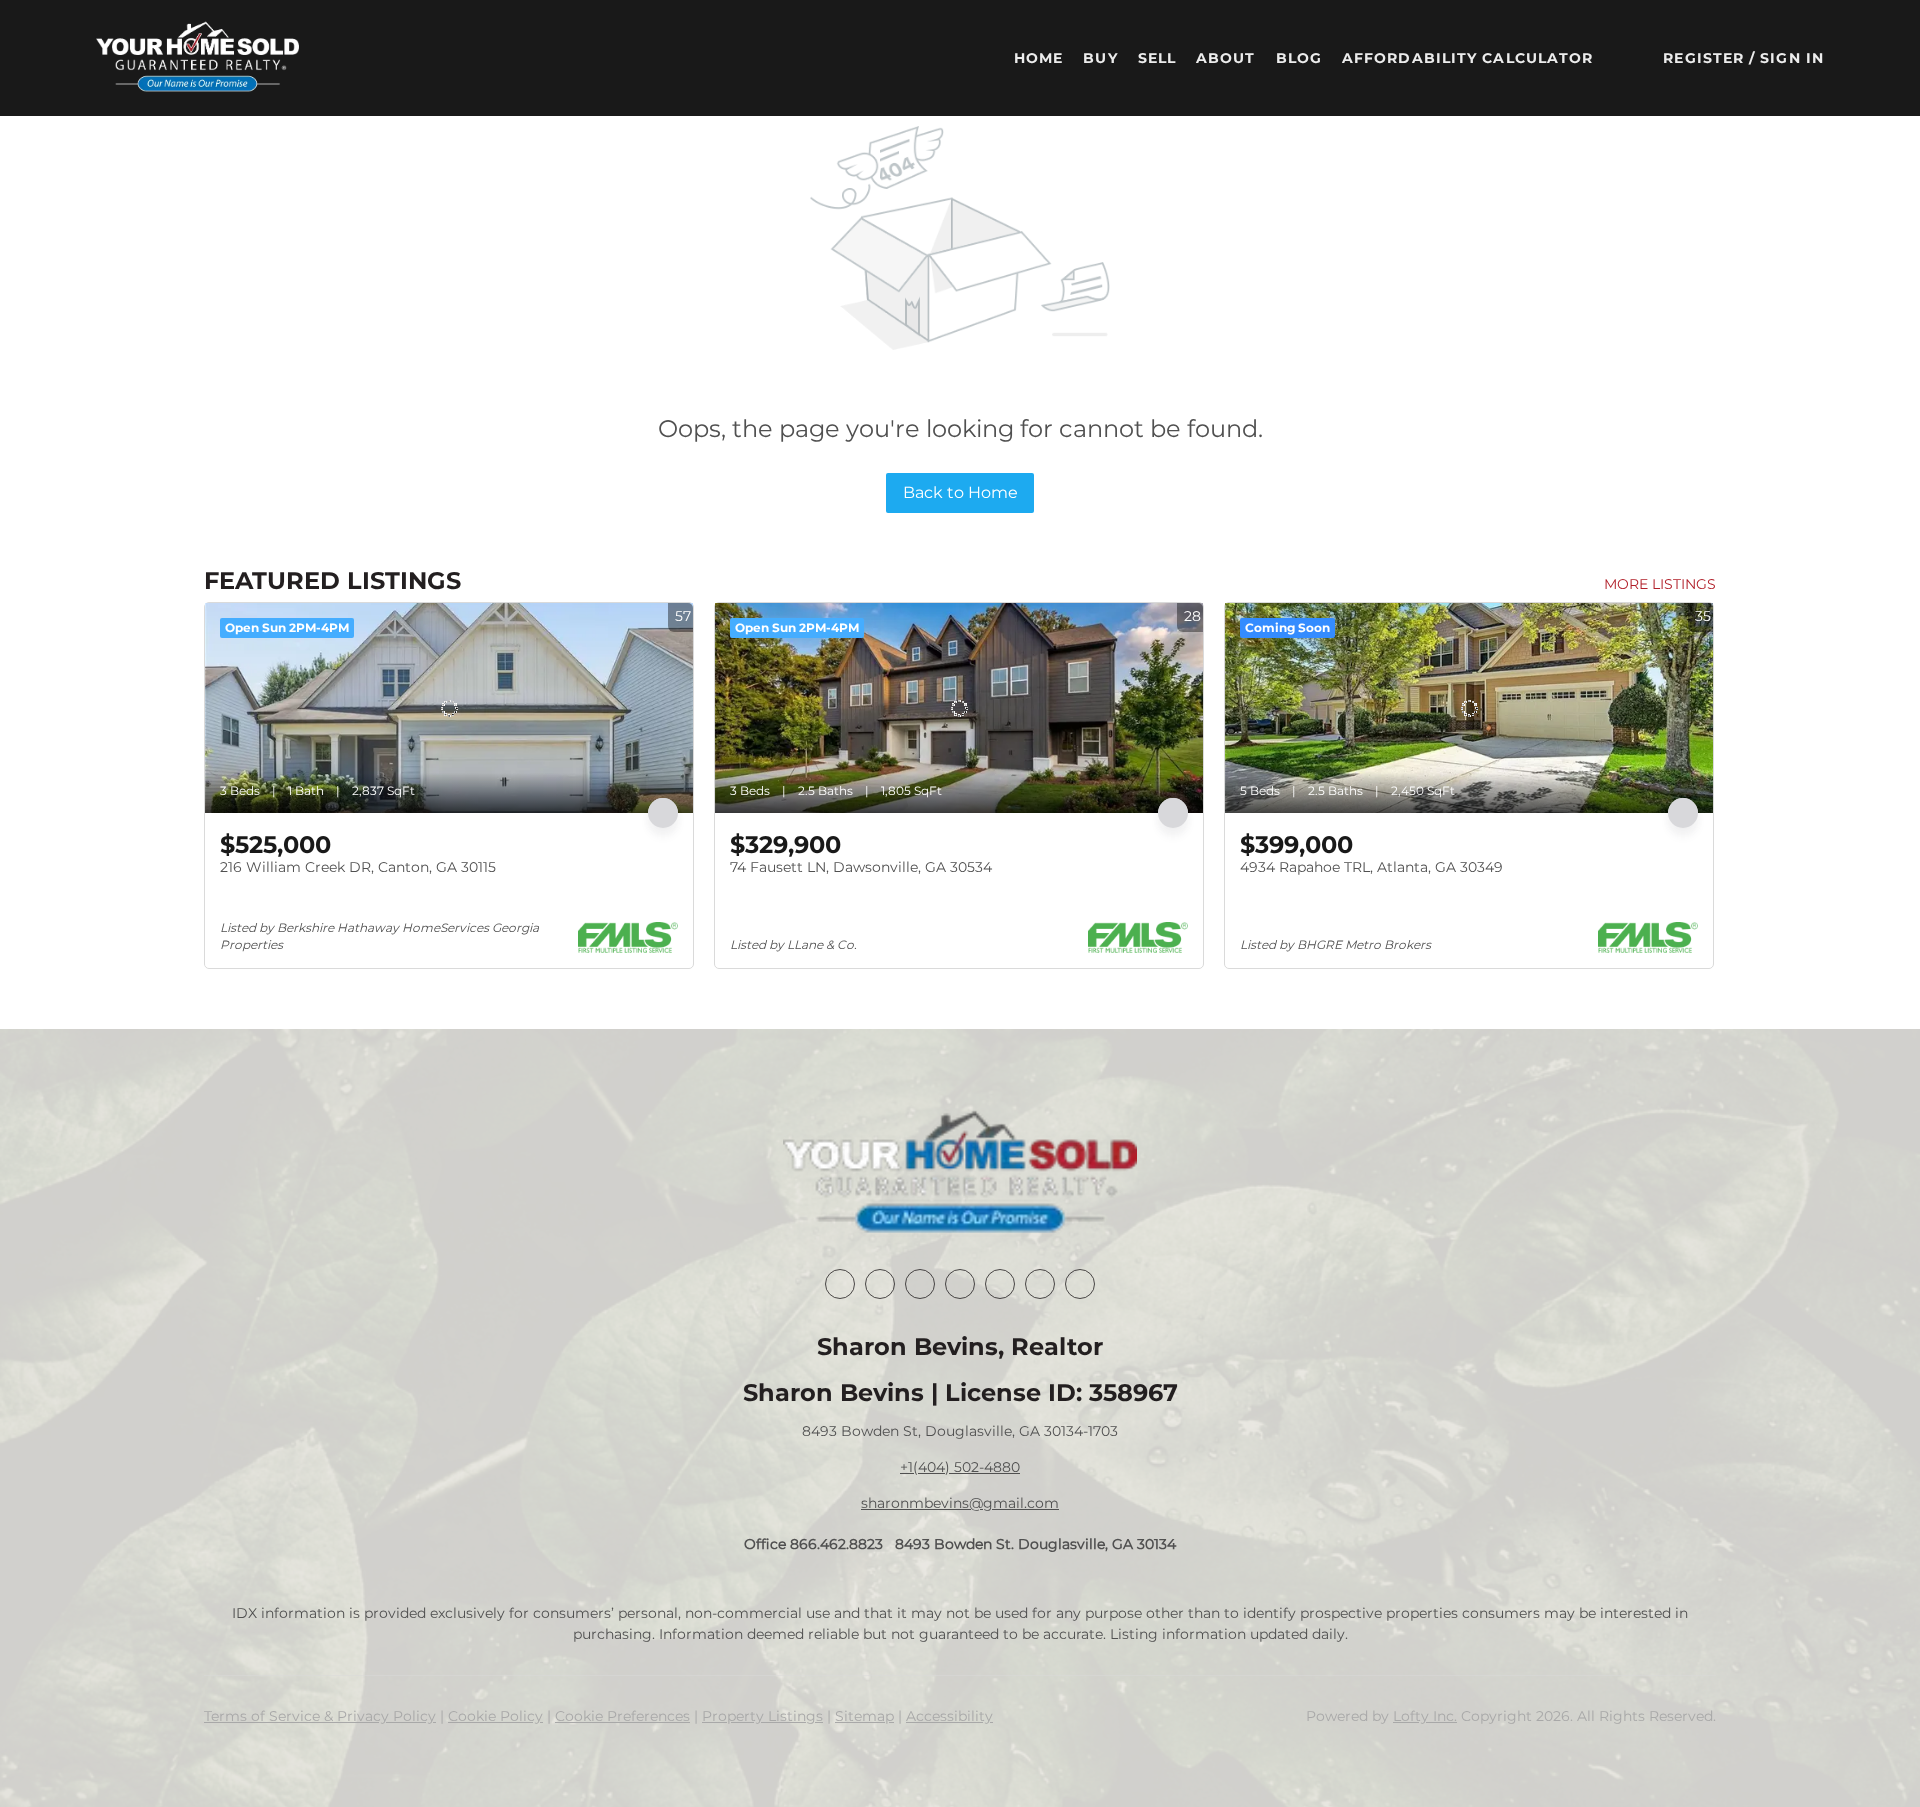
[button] (197, 58)
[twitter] (920, 1284)
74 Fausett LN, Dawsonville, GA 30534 (861, 867)
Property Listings (762, 1716)
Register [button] (1703, 58)
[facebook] (840, 1284)
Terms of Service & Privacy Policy (320, 1716)
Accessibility (949, 1716)
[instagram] (1000, 1284)
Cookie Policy (495, 1716)
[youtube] (1040, 1284)
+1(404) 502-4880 (960, 1467)
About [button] (1226, 58)
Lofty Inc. (1425, 1716)
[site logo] (959, 1174)
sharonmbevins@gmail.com (960, 1503)
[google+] (1080, 1284)
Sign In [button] (1792, 58)
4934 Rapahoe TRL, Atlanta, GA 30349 (1371, 867)
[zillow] (960, 1284)
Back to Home (960, 492)
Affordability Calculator (1467, 58)
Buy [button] (1100, 58)
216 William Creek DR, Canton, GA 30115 (358, 867)
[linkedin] (880, 1284)
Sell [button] (1157, 58)
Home (1038, 58)
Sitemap (864, 1716)
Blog (1299, 58)
